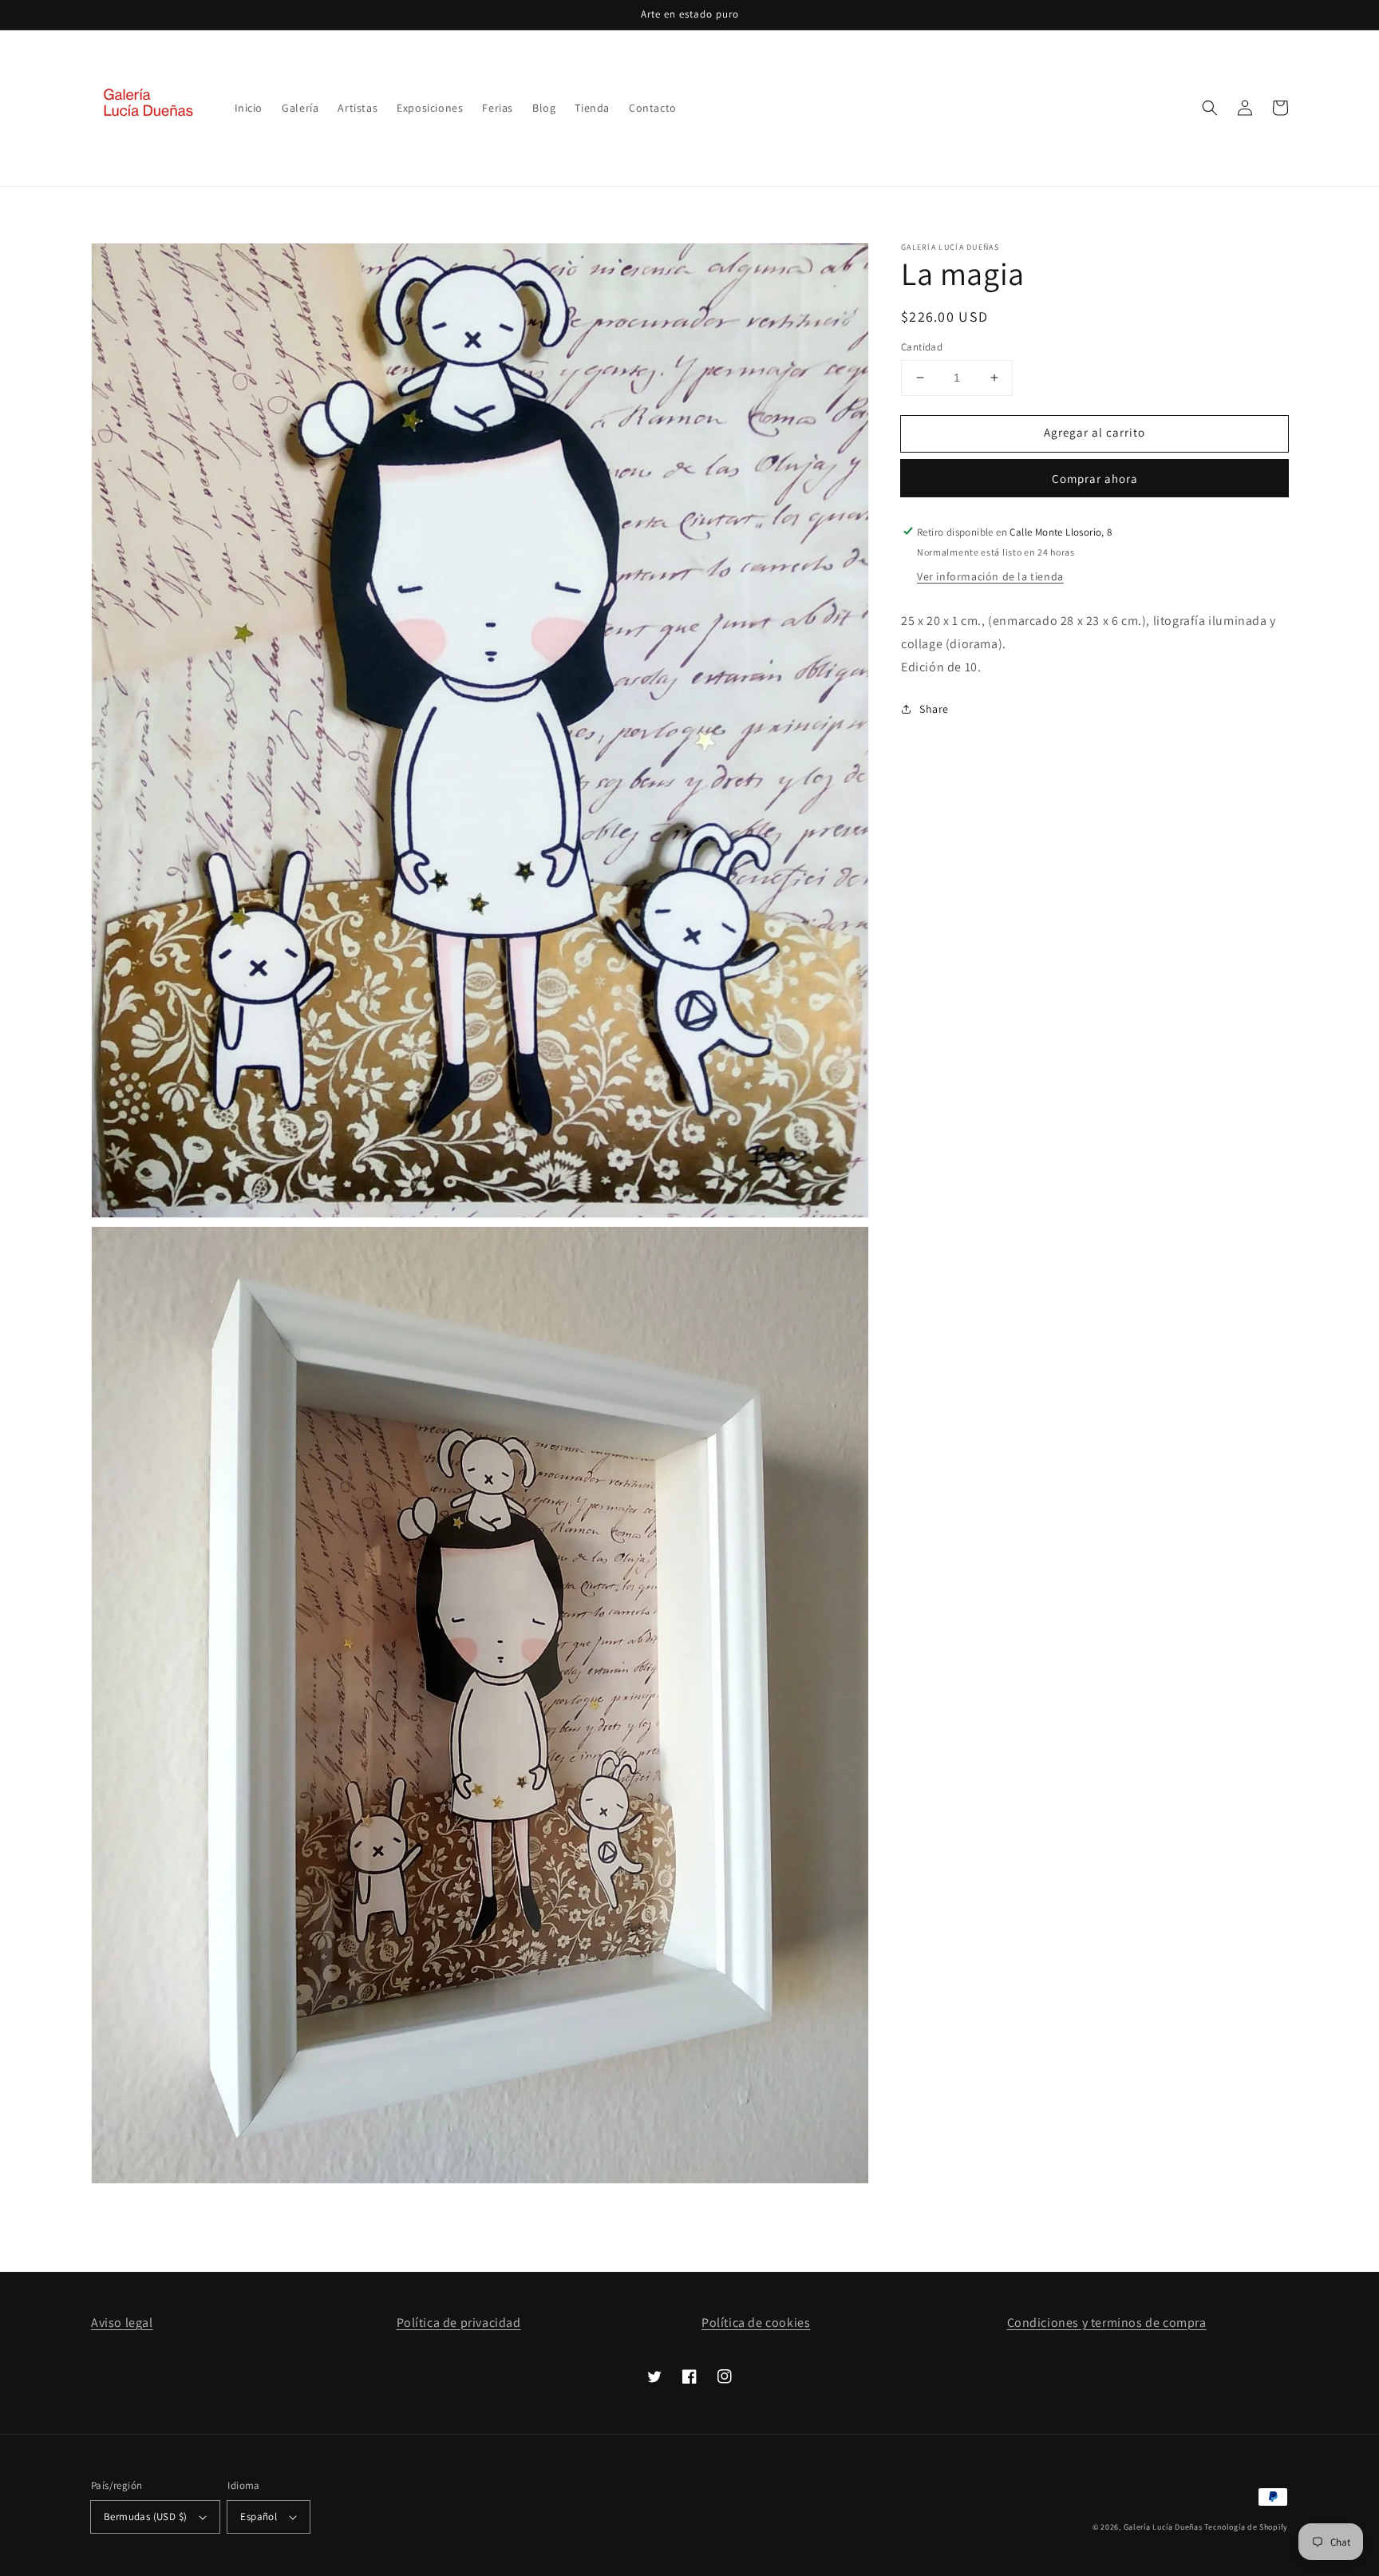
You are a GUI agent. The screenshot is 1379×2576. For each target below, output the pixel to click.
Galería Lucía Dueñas (1163, 2527)
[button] (1210, 108)
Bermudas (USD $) (145, 2517)
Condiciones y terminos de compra (1107, 2323)
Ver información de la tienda (990, 576)
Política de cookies (756, 2323)
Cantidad (922, 347)
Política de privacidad (459, 2323)
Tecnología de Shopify (1246, 2527)
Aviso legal (122, 2323)
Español (259, 2517)
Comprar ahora (1095, 478)
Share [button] (934, 709)
